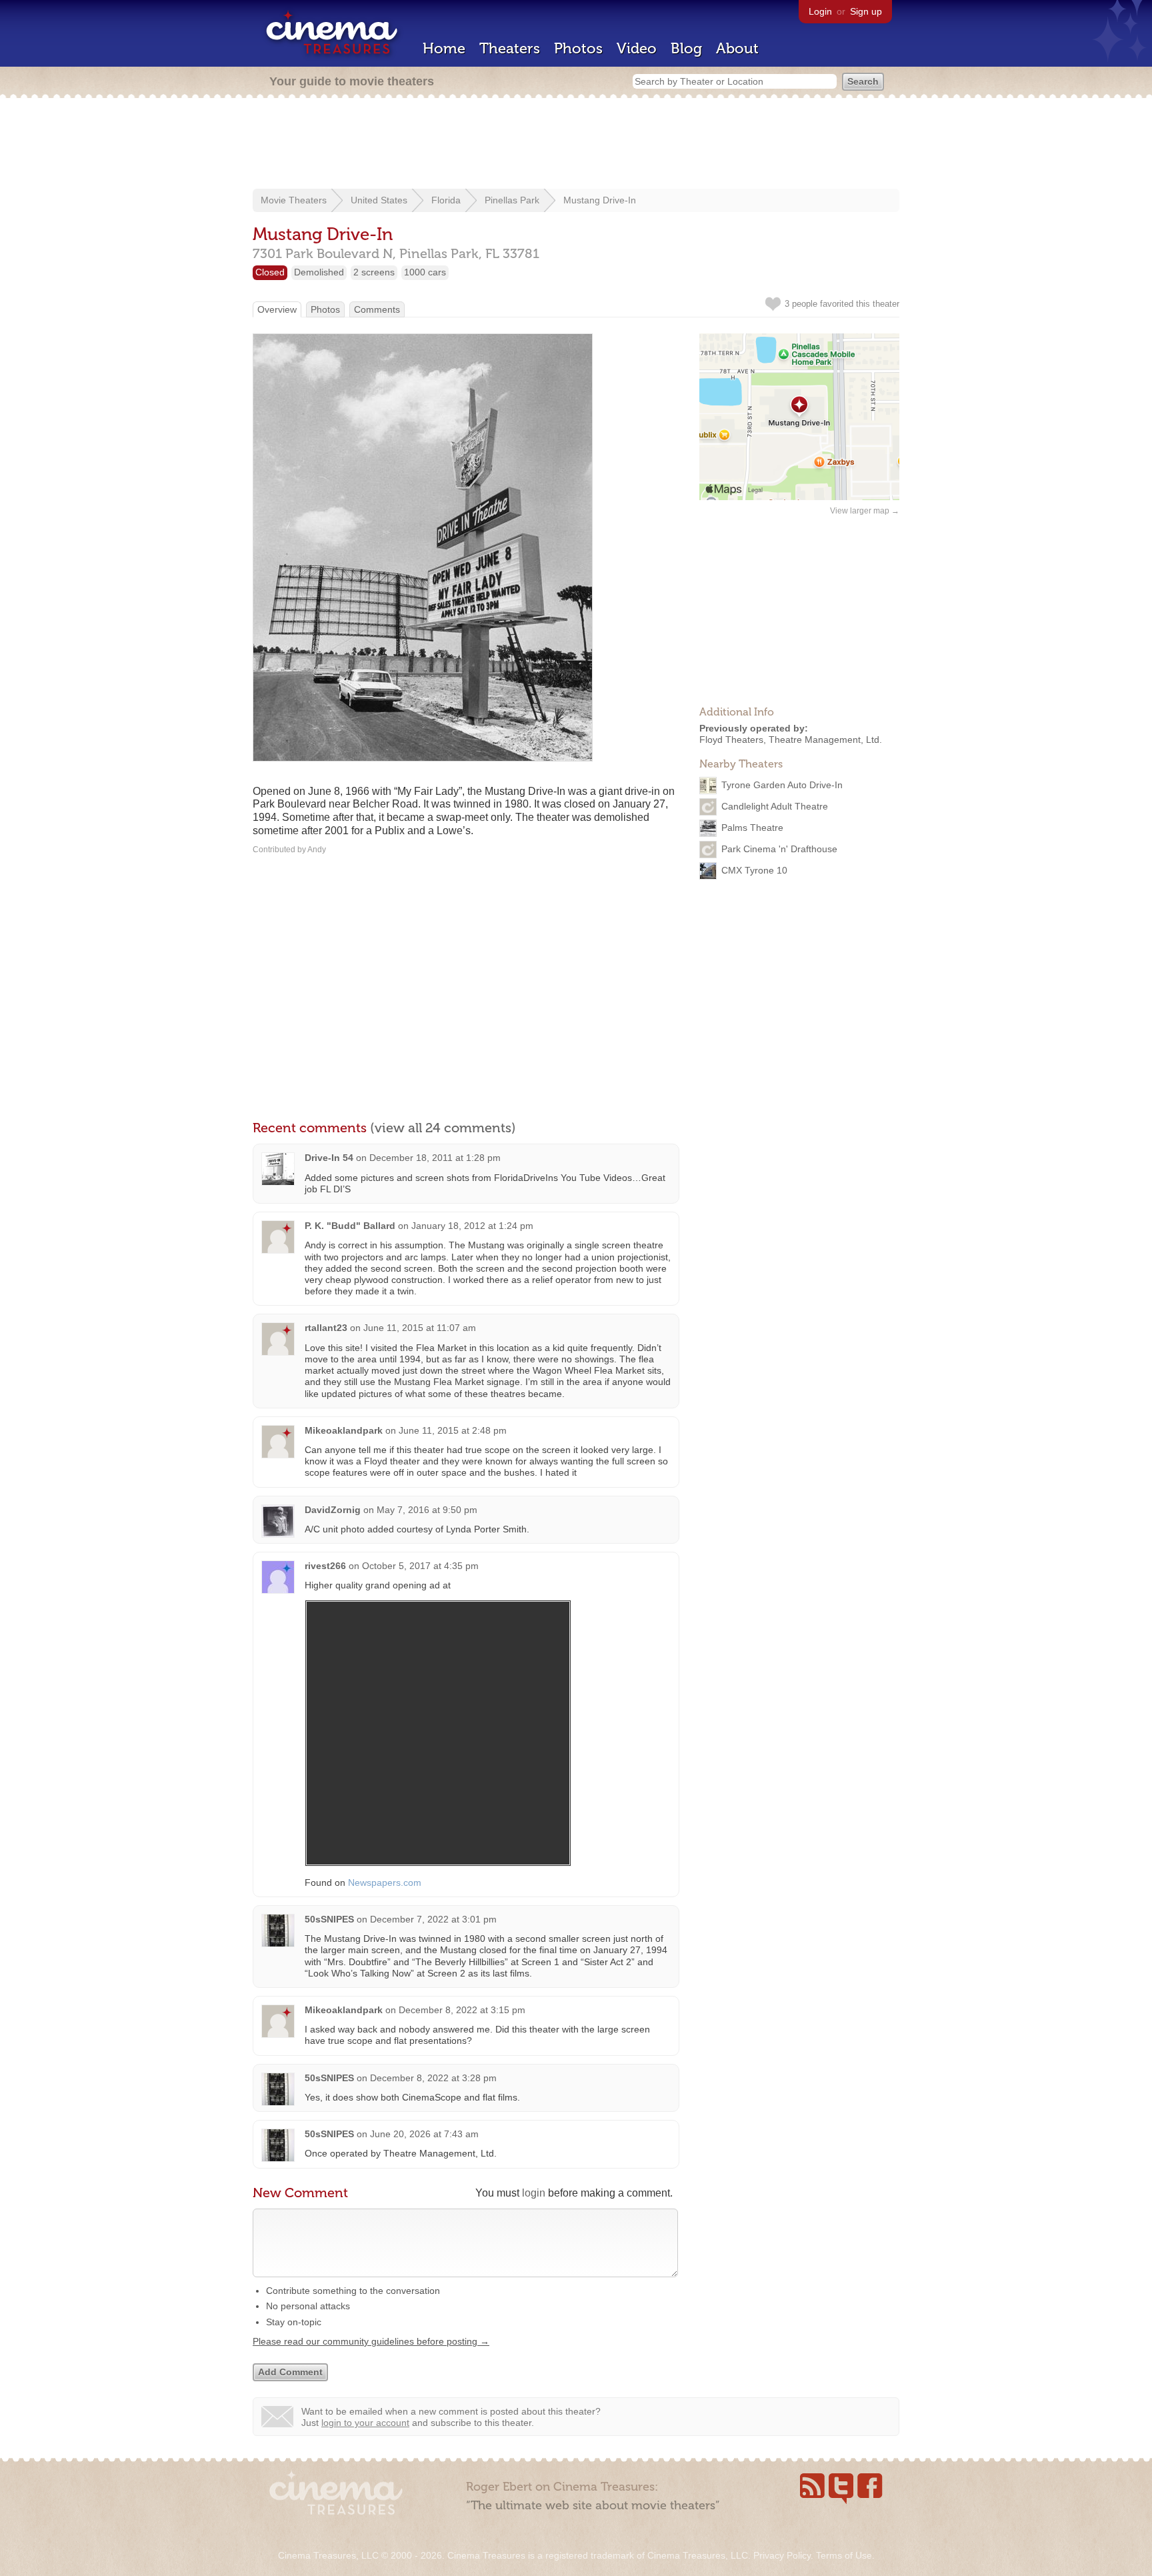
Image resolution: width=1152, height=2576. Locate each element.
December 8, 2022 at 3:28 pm (433, 2078)
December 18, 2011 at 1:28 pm (435, 1158)
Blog (686, 48)
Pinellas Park (512, 200)
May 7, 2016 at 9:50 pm (427, 1510)
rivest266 (325, 1566)
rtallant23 (326, 1328)
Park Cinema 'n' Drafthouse (779, 848)
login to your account (365, 2423)
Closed (270, 272)
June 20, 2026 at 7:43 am (424, 2134)
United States (379, 200)
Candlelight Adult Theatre (775, 806)
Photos (578, 48)
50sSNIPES (329, 1919)
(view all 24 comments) (443, 1128)
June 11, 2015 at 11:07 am (420, 1328)
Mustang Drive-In (600, 200)
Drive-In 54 (329, 1158)
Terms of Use (844, 2555)
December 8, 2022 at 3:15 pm (462, 2010)
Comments (377, 309)
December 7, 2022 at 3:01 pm (433, 1919)
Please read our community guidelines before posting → (371, 2341)
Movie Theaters (294, 200)
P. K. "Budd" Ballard (350, 1226)
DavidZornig (333, 1510)
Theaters (510, 48)
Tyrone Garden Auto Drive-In (782, 784)
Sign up (866, 11)
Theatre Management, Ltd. (825, 740)
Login (820, 11)
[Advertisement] (576, 145)
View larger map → (865, 511)
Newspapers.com (385, 1882)
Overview (277, 309)
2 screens (374, 272)
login (534, 2193)
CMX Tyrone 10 (754, 870)
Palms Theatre (752, 827)
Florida (446, 200)
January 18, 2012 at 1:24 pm (472, 1226)
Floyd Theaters (731, 740)
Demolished (319, 272)
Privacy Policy (782, 2555)
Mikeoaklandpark (344, 1430)
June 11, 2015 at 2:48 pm (453, 1430)
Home (444, 48)
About (737, 48)
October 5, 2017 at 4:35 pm (420, 1566)
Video (637, 48)
